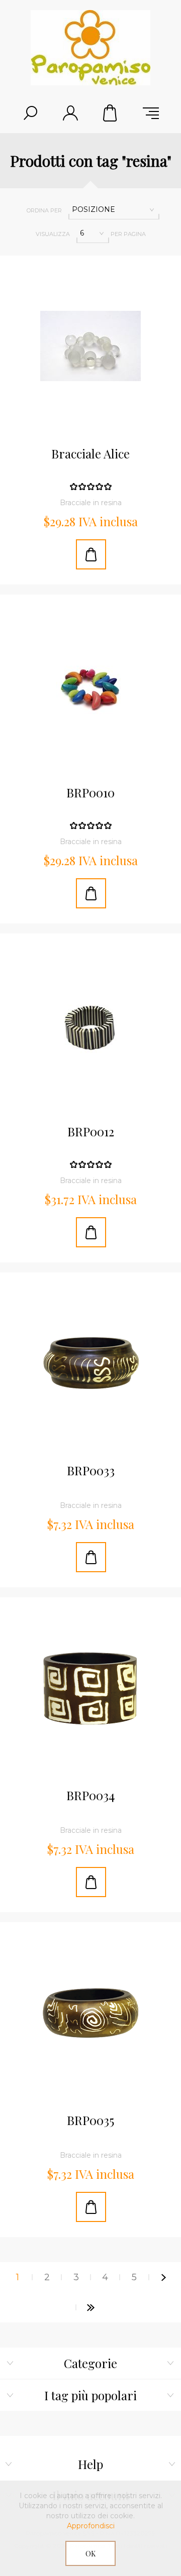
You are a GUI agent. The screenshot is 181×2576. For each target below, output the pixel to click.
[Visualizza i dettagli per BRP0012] (90, 1024)
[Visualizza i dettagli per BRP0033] (90, 1363)
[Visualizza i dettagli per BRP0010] (90, 685)
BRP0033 (91, 1471)
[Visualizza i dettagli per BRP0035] (90, 2013)
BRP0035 (90, 2121)
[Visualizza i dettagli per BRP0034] (90, 1688)
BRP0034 (90, 1796)
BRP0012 (91, 1132)
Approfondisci (91, 2526)
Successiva (163, 2277)
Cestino (111, 113)
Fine (90, 2307)
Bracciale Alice (90, 454)
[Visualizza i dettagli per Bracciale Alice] (90, 346)
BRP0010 (90, 793)
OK (90, 2554)
